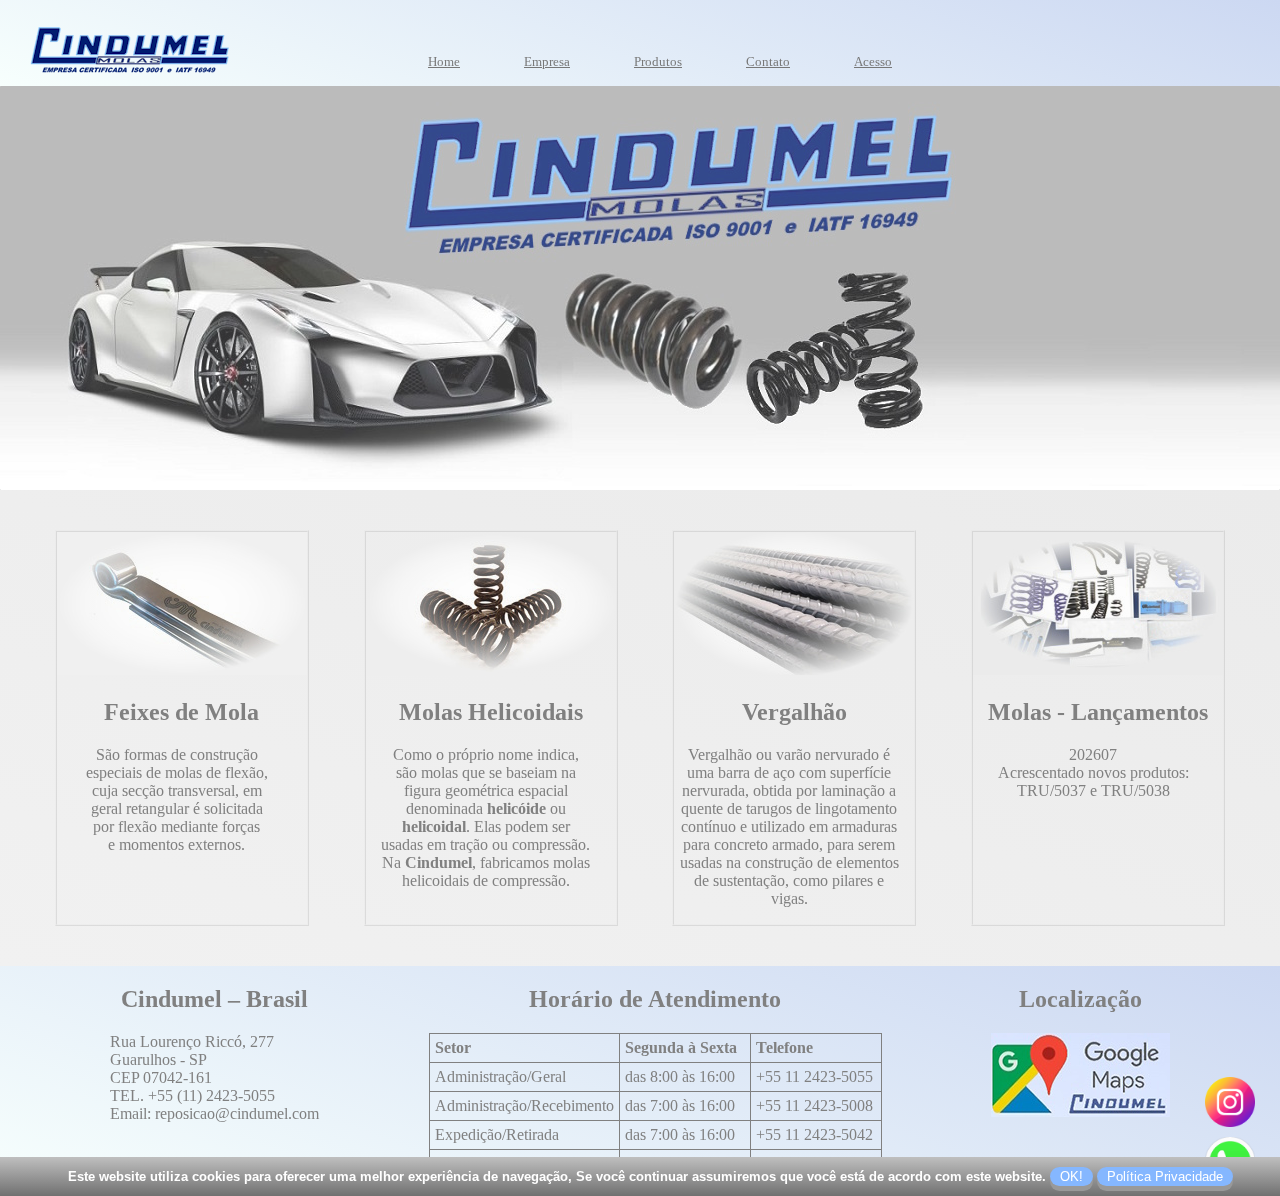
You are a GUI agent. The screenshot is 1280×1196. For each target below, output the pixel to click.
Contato (768, 61)
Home (444, 61)
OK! (1071, 1176)
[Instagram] (1230, 1121)
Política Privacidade (1165, 1176)
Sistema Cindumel (857, 53)
